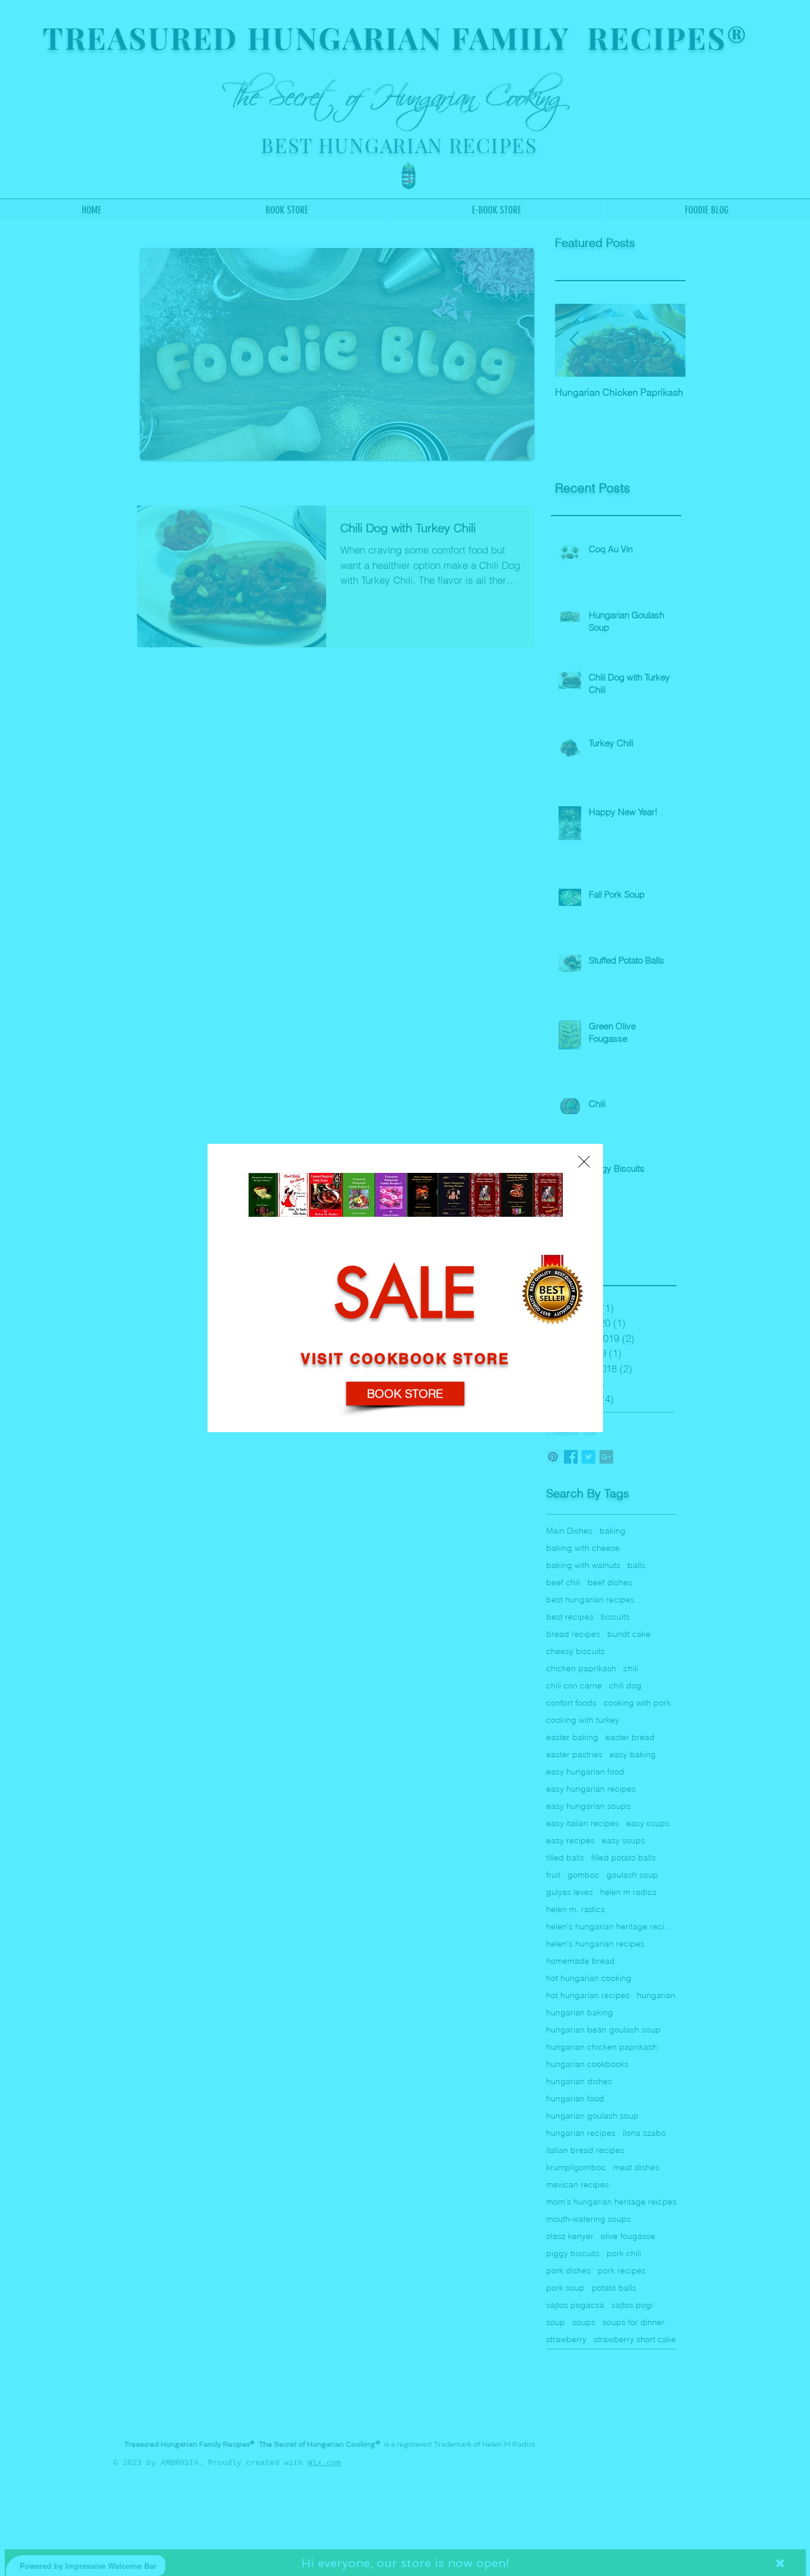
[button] (584, 1162)
